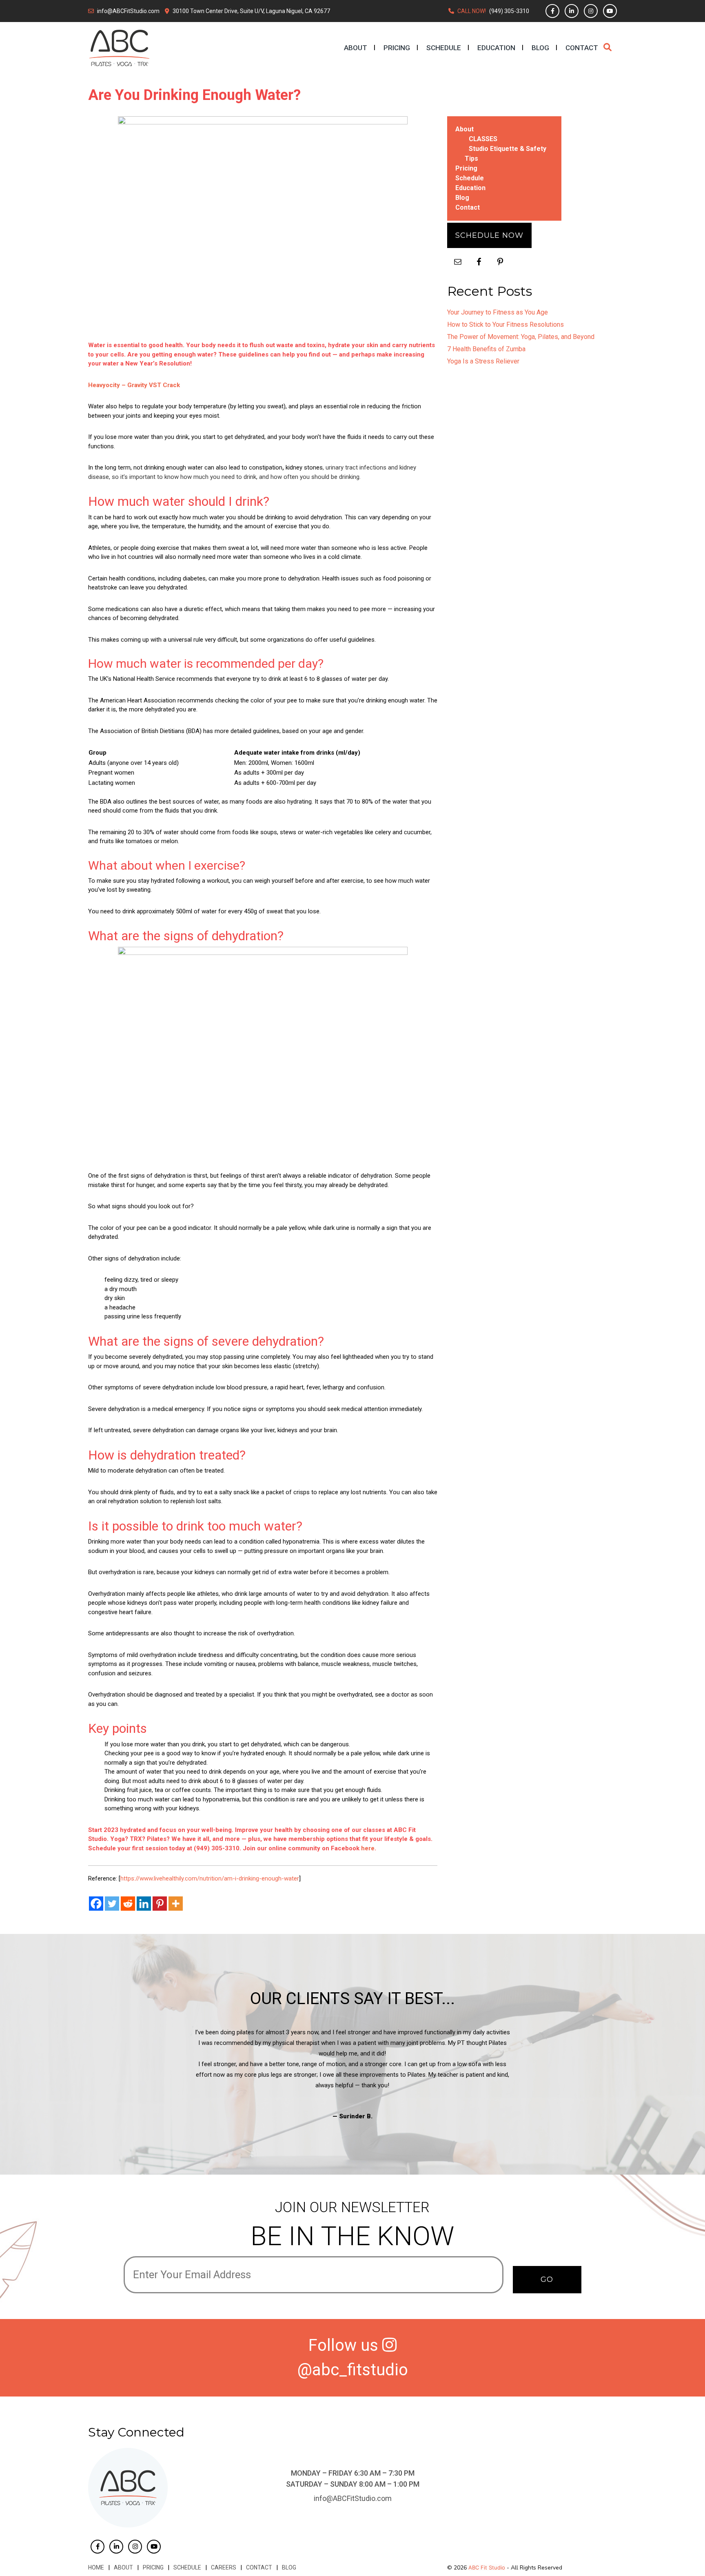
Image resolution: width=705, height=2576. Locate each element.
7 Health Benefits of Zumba (486, 349)
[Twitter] (112, 1904)
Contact (582, 48)
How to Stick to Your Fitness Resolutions (505, 324)
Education (496, 48)
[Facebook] (96, 1904)
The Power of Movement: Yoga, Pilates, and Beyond (521, 337)
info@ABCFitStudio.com (128, 11)
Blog (540, 48)
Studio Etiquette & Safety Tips (505, 154)
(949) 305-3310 (509, 11)
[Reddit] (128, 1904)
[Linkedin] (144, 1904)
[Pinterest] (160, 1904)
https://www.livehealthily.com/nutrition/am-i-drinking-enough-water (210, 1878)
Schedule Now (489, 235)
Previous (117, 2074)
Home (96, 2567)
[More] (176, 1904)
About (356, 48)
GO (547, 2279)
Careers (224, 2567)
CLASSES (483, 139)
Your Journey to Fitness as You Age (498, 312)
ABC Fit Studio (487, 2567)
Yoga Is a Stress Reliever (483, 361)
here (368, 1848)
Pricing (397, 48)
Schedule (444, 48)
